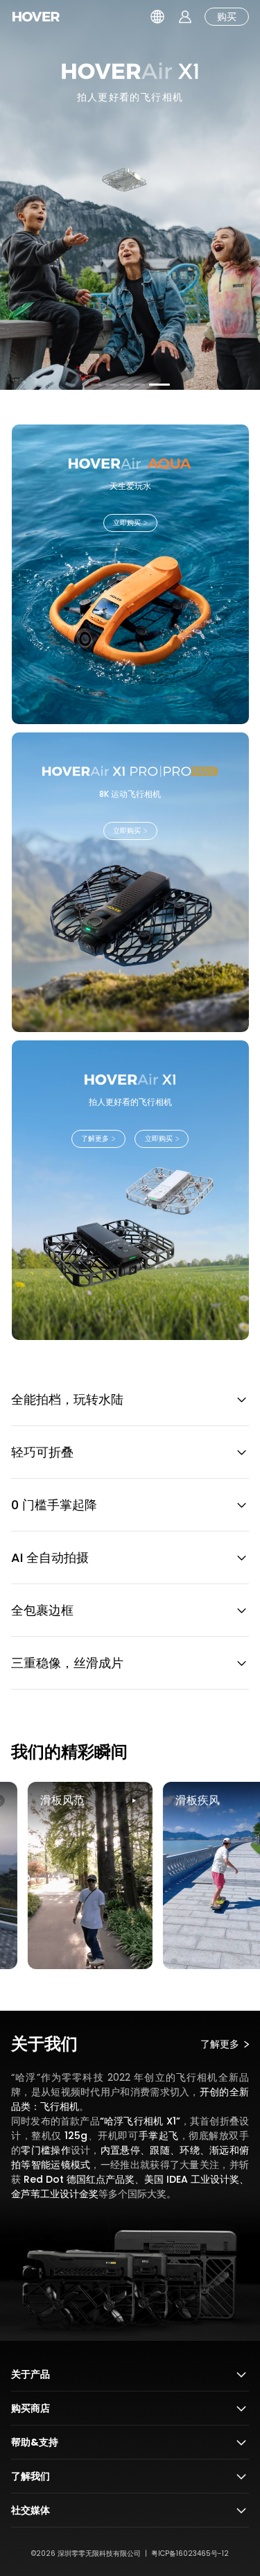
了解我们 (31, 2476)
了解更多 (130, 344)
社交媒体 (31, 2510)
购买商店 (31, 2408)
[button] (101, 385)
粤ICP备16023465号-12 (190, 2553)
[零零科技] (36, 17)
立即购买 (127, 523)
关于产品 (31, 2374)
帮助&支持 (35, 2442)
